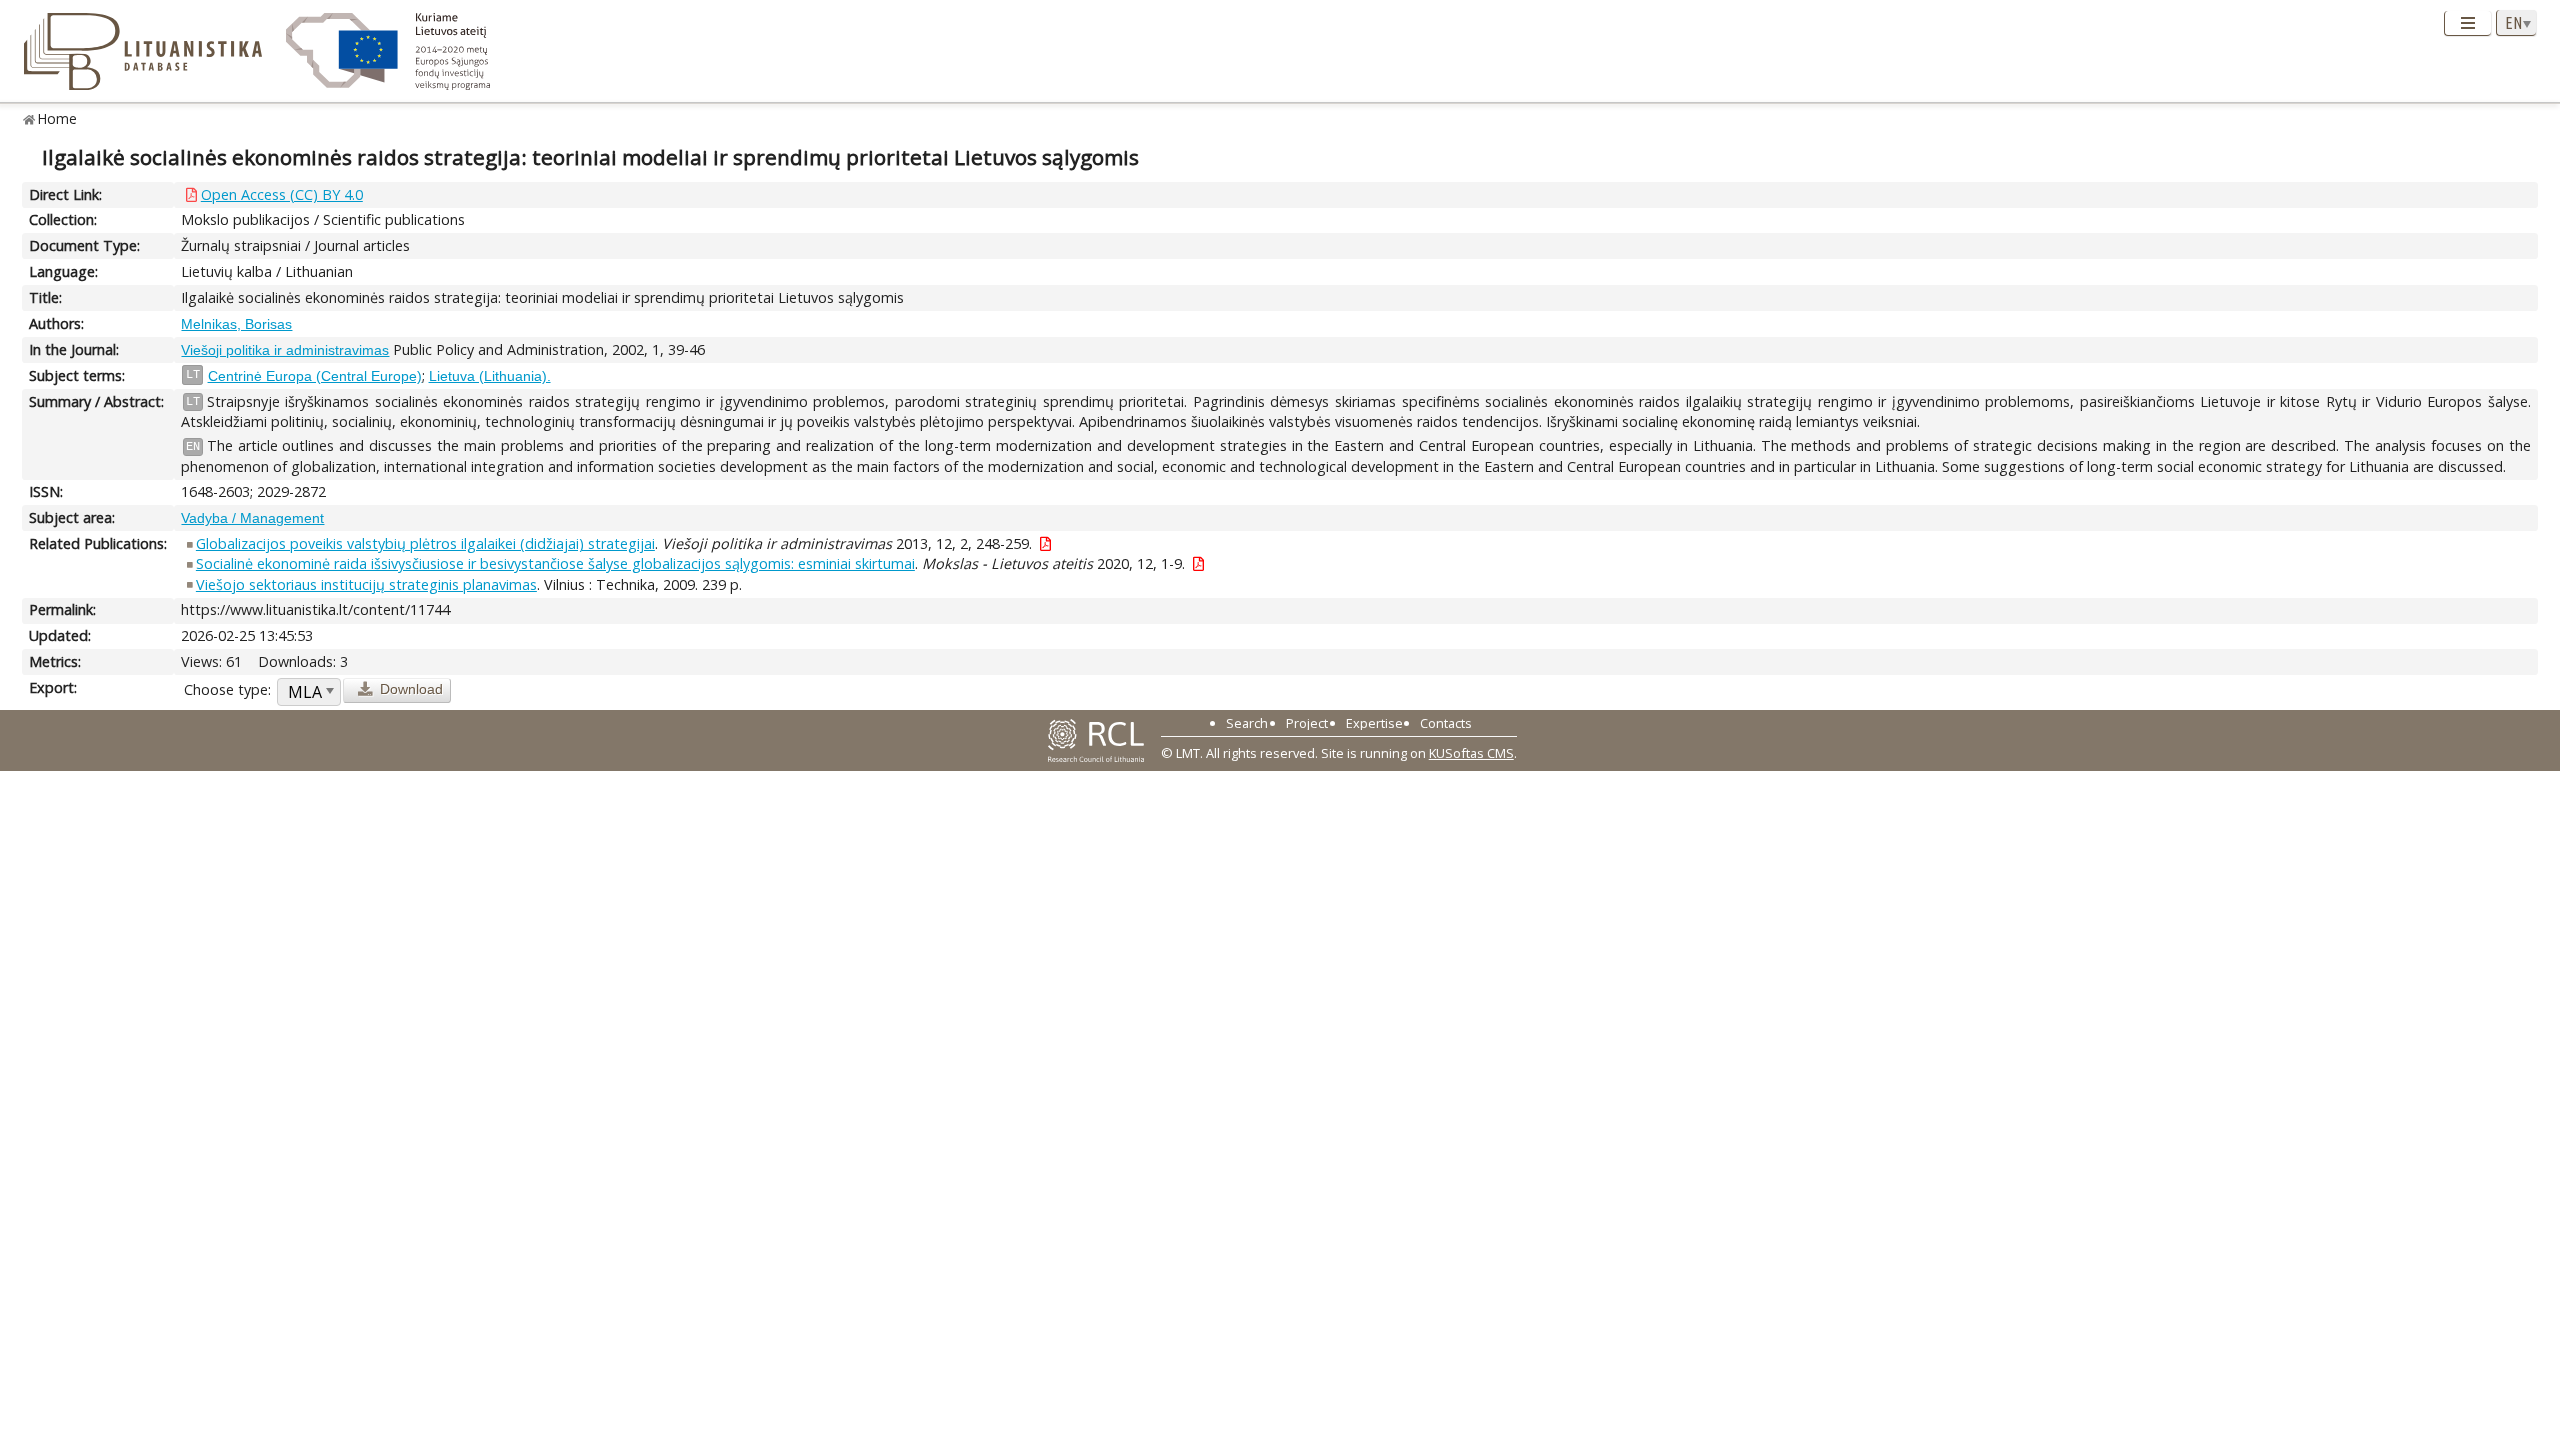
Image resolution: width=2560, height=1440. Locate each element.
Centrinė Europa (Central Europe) (315, 376)
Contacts (1446, 723)
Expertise (1374, 723)
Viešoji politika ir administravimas (285, 350)
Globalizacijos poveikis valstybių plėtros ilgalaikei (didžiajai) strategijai (425, 543)
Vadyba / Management (252, 518)
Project (1307, 723)
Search (1247, 723)
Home (57, 118)
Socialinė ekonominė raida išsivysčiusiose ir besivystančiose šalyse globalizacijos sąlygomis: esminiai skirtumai (555, 563)
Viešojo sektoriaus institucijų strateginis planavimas (366, 584)
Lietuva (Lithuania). (490, 376)
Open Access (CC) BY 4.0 (282, 194)
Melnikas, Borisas (236, 324)
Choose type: (227, 689)
